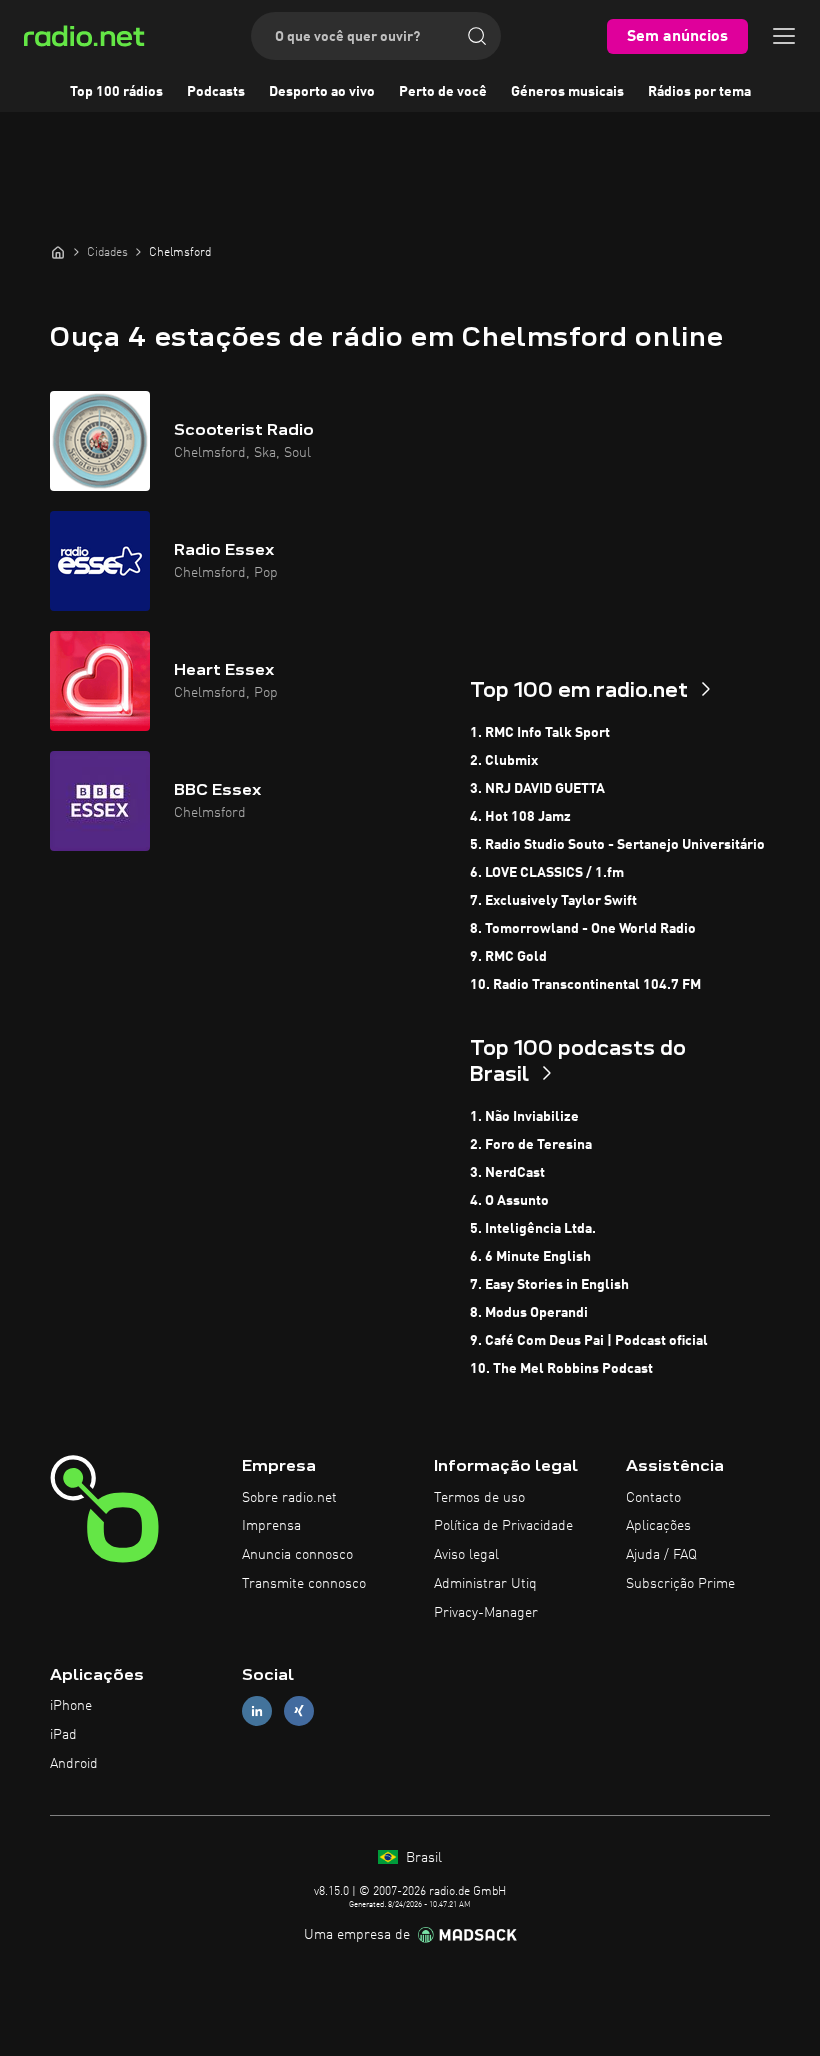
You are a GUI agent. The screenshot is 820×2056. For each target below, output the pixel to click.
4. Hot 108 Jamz (520, 817)
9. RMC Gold (508, 957)
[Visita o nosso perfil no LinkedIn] (257, 1711)
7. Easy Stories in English (549, 1285)
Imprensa (271, 1526)
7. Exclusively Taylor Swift (553, 901)
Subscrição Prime (680, 1584)
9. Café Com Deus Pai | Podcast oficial (589, 1341)
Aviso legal (466, 1555)
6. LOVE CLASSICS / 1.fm (547, 873)
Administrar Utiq (485, 1584)
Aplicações (658, 1526)
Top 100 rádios (116, 92)
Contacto (653, 1498)
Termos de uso (479, 1498)
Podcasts (216, 92)
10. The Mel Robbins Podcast (561, 1369)
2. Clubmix (504, 761)
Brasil (422, 1858)
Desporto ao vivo (322, 92)
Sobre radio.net (289, 1498)
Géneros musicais (567, 92)
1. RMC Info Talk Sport (540, 733)
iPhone (71, 1706)
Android (74, 1764)
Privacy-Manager (486, 1613)
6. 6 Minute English (530, 1257)
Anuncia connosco (297, 1555)
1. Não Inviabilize (524, 1117)
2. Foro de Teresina (531, 1145)
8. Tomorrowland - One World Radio (583, 929)
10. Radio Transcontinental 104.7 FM (585, 985)
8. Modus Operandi (529, 1313)
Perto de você (443, 92)
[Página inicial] (58, 252)
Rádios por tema (699, 92)
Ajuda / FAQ (661, 1555)
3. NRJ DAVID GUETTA (537, 789)
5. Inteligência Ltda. (533, 1229)
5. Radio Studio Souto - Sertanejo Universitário (617, 845)
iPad (63, 1735)
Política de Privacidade (503, 1526)
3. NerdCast (507, 1173)
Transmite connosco (304, 1584)
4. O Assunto (509, 1201)
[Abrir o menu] (784, 36)
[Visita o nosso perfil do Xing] (299, 1711)
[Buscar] (477, 36)
